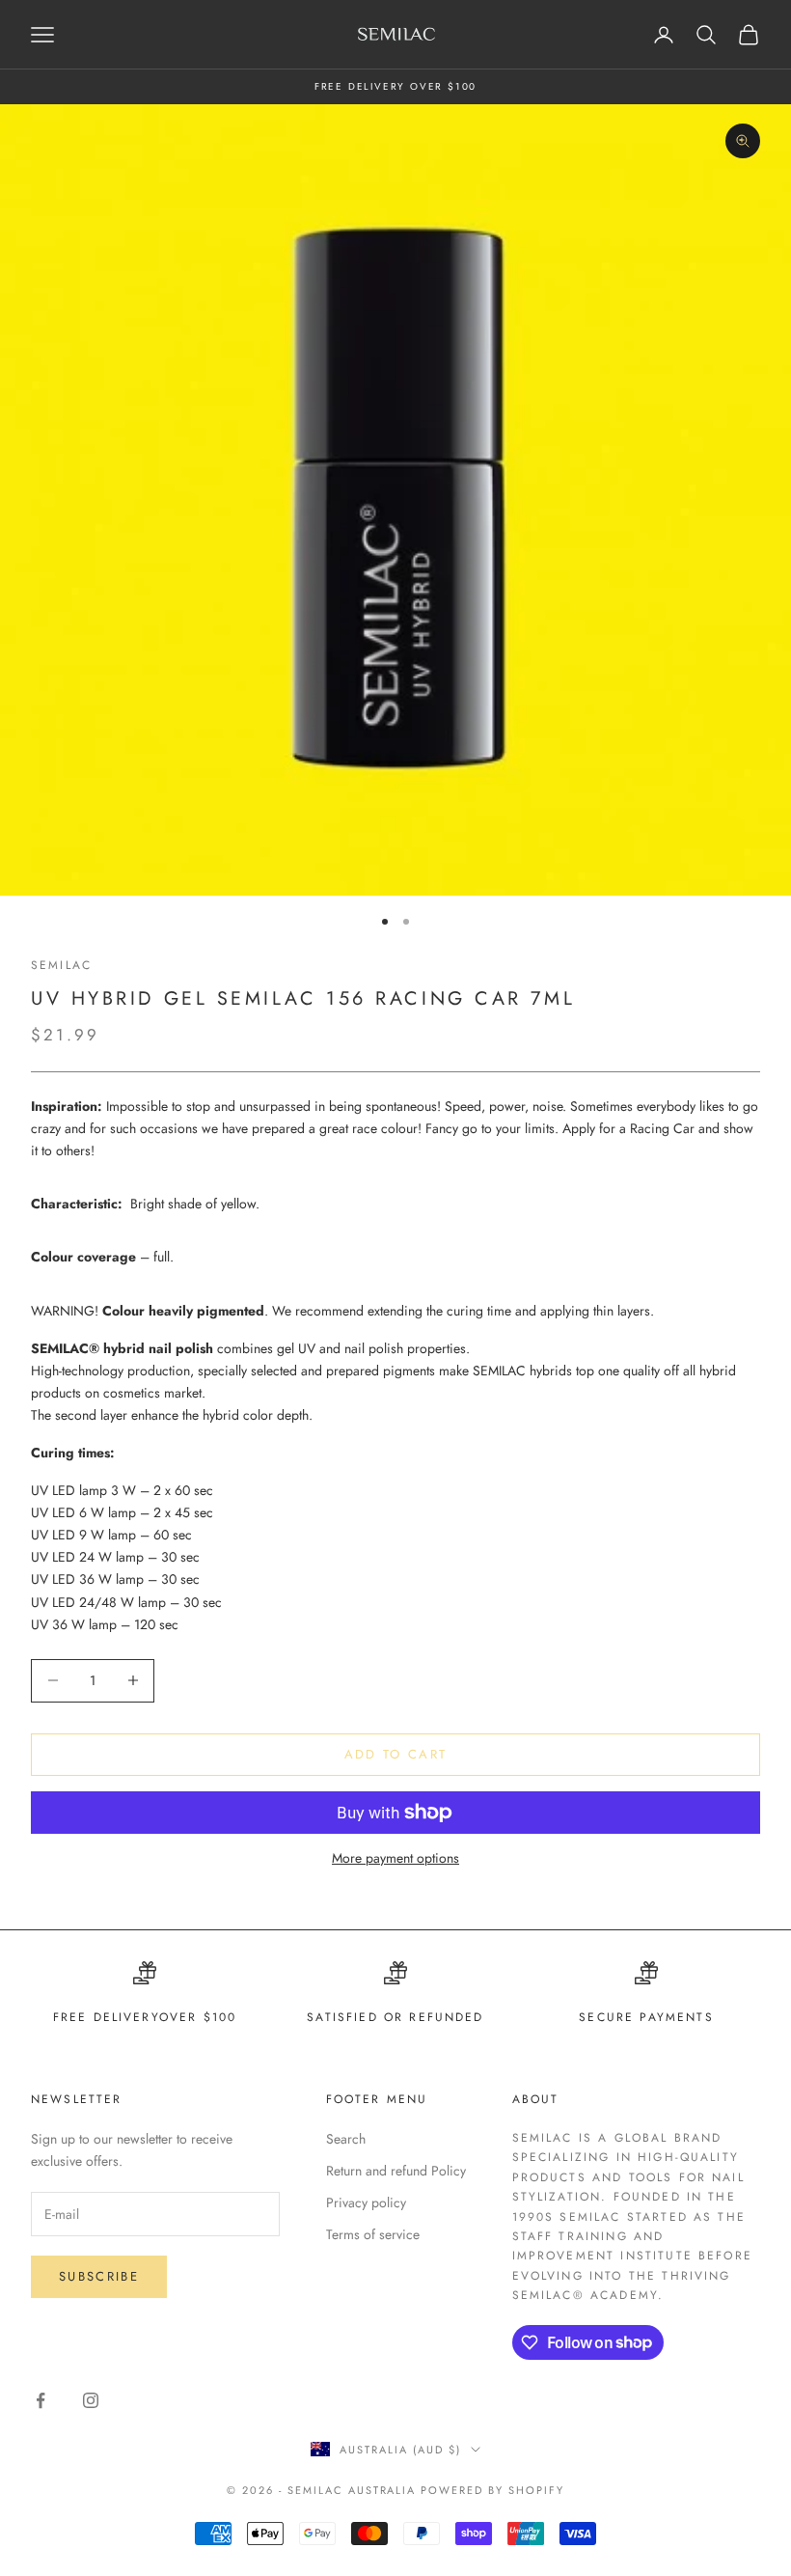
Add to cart (396, 1754)
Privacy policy (366, 2202)
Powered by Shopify (492, 2490)
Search (346, 2139)
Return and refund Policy (396, 2171)
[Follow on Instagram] (91, 2400)
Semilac (61, 965)
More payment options (395, 1858)
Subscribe (99, 2276)
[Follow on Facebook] (41, 2400)
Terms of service (373, 2234)
